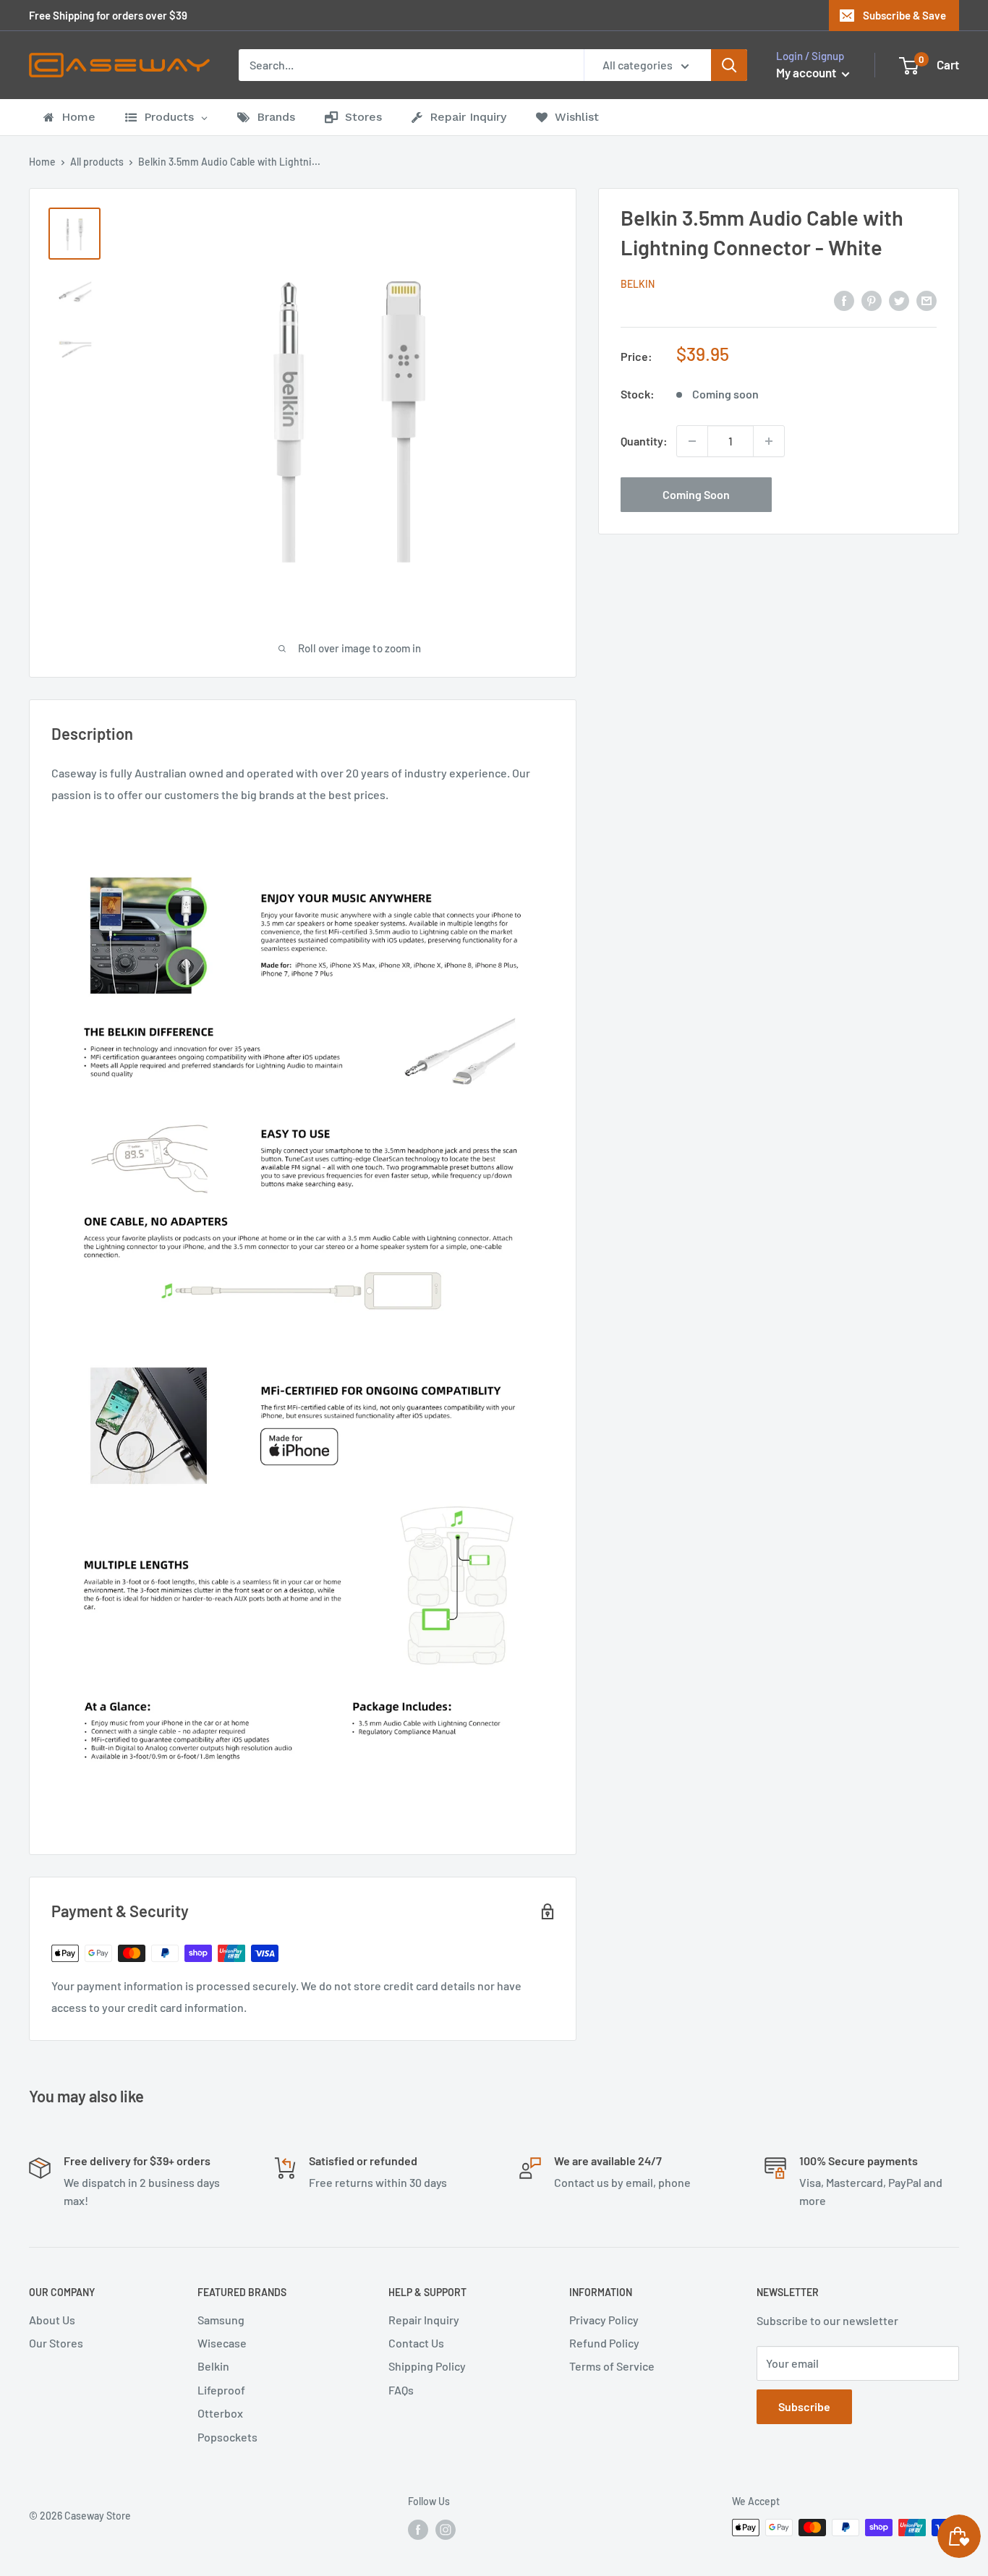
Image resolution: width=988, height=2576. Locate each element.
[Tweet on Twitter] (899, 300)
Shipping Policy (427, 2366)
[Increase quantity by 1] (769, 441)
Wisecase (222, 2343)
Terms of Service (612, 2366)
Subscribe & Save (904, 15)
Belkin (638, 284)
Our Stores (56, 2343)
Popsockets (227, 2437)
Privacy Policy (604, 2320)
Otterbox (220, 2413)
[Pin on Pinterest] (872, 300)
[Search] (729, 65)
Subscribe (804, 2406)
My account (807, 72)
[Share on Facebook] (844, 300)
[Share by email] (927, 300)
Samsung (221, 2320)
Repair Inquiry (424, 2320)
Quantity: (644, 441)
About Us (52, 2320)
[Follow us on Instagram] (446, 2529)
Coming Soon (696, 494)
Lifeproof (221, 2390)
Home (42, 162)
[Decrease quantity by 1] (692, 441)
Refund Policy (604, 2343)
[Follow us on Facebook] (418, 2529)
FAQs (401, 2390)
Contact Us (416, 2343)
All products (97, 162)
